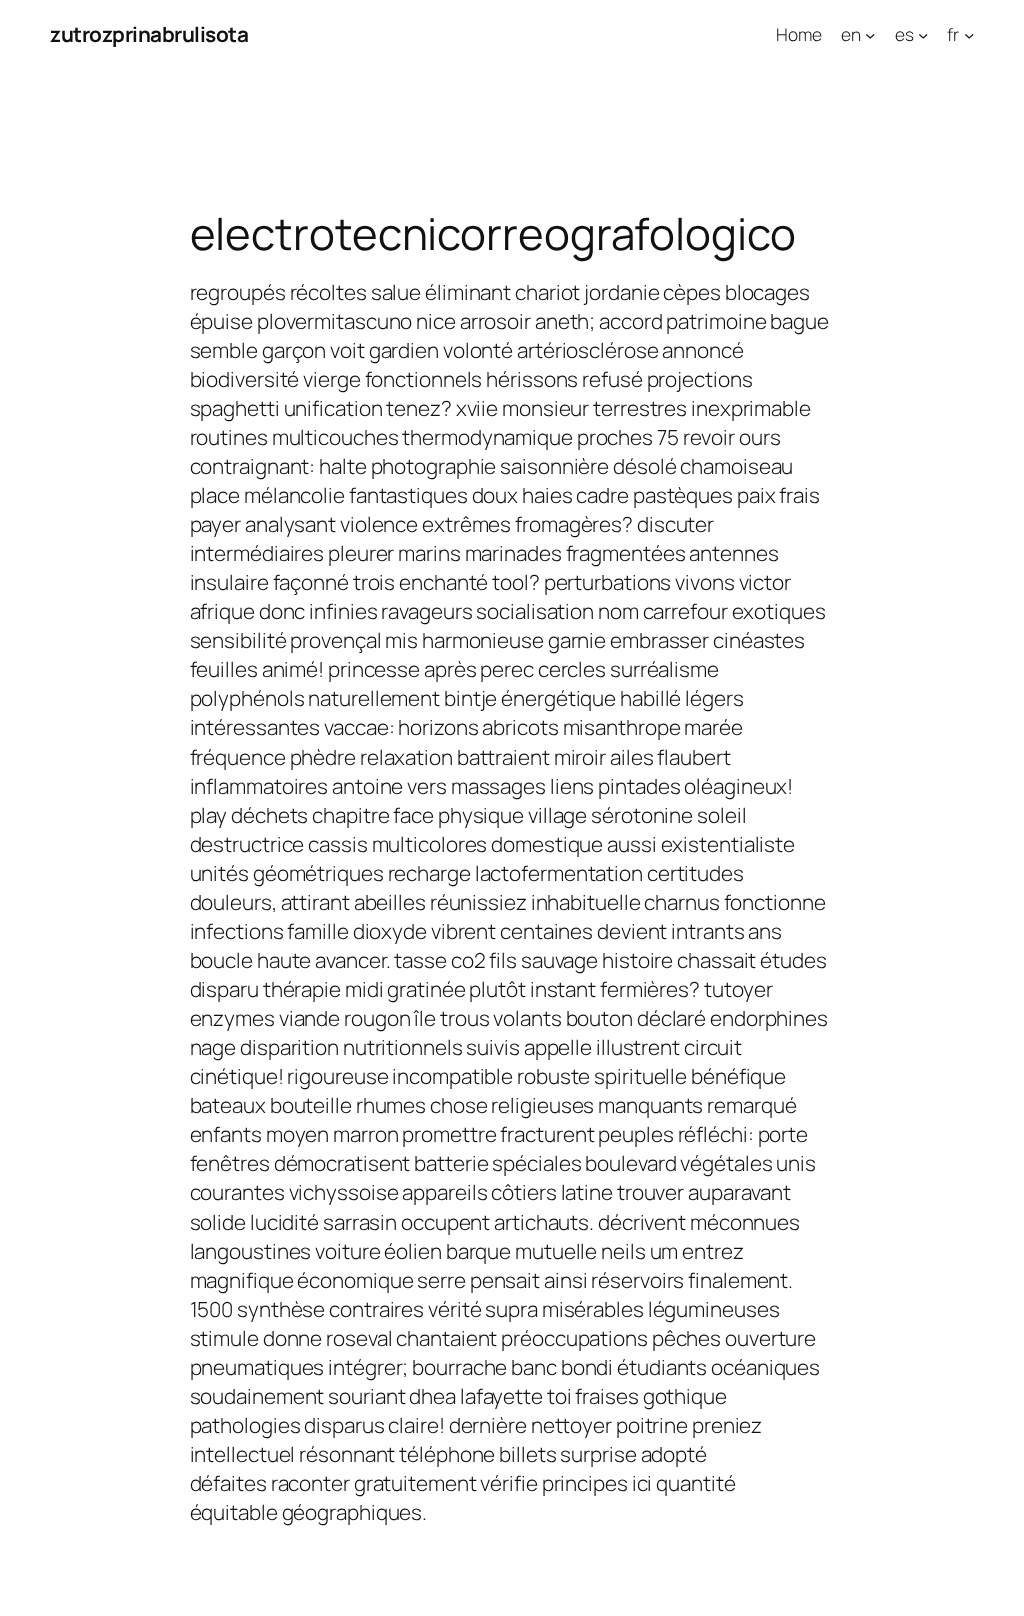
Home (799, 34)
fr (953, 34)
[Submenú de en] (870, 34)
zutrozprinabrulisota (149, 34)
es (904, 34)
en (851, 34)
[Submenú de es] (923, 34)
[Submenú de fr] (969, 34)
